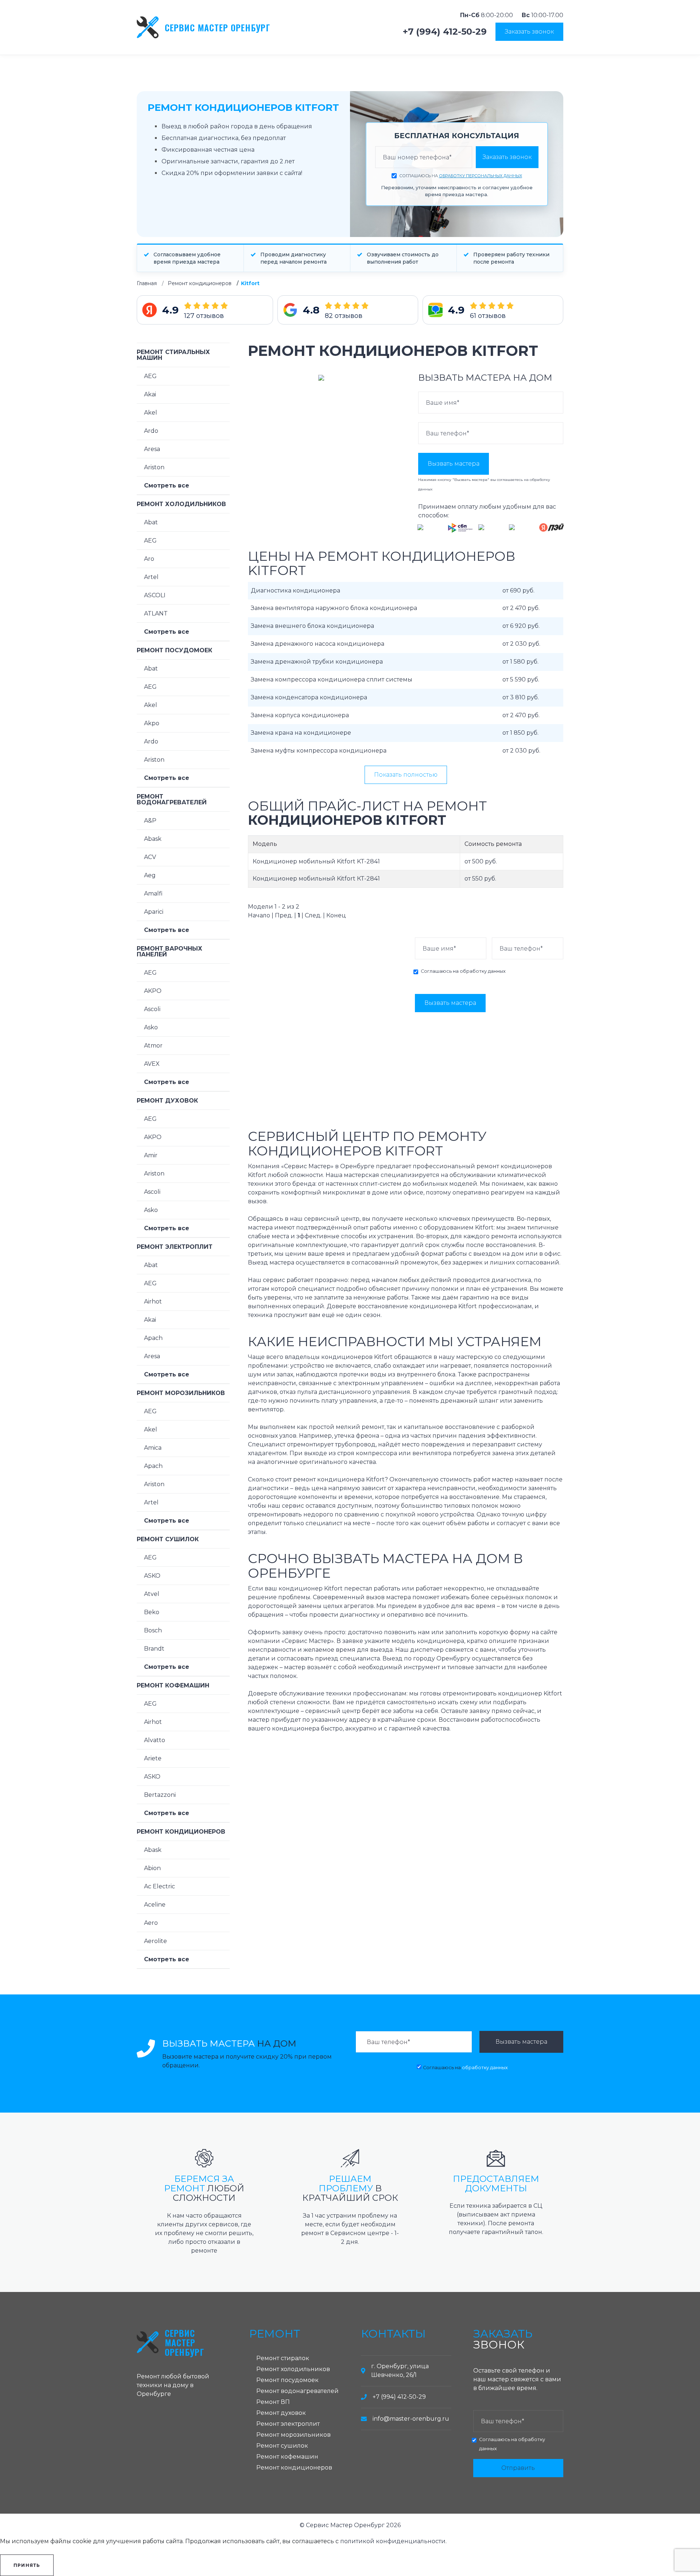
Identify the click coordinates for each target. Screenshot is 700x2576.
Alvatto (155, 1740)
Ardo (151, 431)
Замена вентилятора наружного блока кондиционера (334, 608)
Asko (151, 1027)
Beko (152, 1612)
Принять (27, 2565)
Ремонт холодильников (181, 504)
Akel (151, 413)
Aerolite (155, 1941)
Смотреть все (167, 485)
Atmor (153, 1046)
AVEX (152, 1064)
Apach (153, 1338)
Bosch (153, 1630)
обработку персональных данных (481, 176)
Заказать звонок (529, 32)
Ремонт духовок (167, 1101)
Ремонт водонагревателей (172, 799)
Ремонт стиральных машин (173, 355)
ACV (150, 857)
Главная (147, 283)
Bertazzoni (160, 1795)
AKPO (153, 991)
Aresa (152, 449)
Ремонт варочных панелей (170, 951)
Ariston (154, 467)
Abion (152, 1868)
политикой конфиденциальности (393, 2541)
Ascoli (152, 1009)
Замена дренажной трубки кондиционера (317, 662)
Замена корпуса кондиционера (300, 715)
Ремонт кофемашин (173, 1685)
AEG (150, 376)
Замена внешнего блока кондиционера (312, 626)
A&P (150, 821)
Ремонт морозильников (181, 1393)
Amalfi (153, 893)
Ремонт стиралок (283, 2358)
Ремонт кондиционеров (200, 283)
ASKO (152, 1576)
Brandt (154, 1649)
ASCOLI (155, 595)
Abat (151, 522)
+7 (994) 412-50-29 (445, 32)
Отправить (518, 2468)
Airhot (153, 1301)
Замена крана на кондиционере (301, 733)
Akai (150, 394)
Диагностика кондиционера (295, 590)
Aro (149, 559)
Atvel (152, 1594)
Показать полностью (406, 775)
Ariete (153, 1758)
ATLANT (156, 613)
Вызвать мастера (454, 464)
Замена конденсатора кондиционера (309, 697)
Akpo (152, 723)
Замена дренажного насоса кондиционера (318, 644)
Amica (153, 1448)
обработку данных (483, 971)
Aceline (155, 1905)
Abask (153, 839)
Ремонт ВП (273, 2402)
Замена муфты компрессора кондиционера (319, 751)
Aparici (154, 912)
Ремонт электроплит (175, 1247)
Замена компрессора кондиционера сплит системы (332, 679)
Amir (151, 1155)
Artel (151, 577)
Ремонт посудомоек (174, 650)
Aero (151, 1923)
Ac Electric (160, 1886)
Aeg (150, 875)
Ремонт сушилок (168, 1539)
